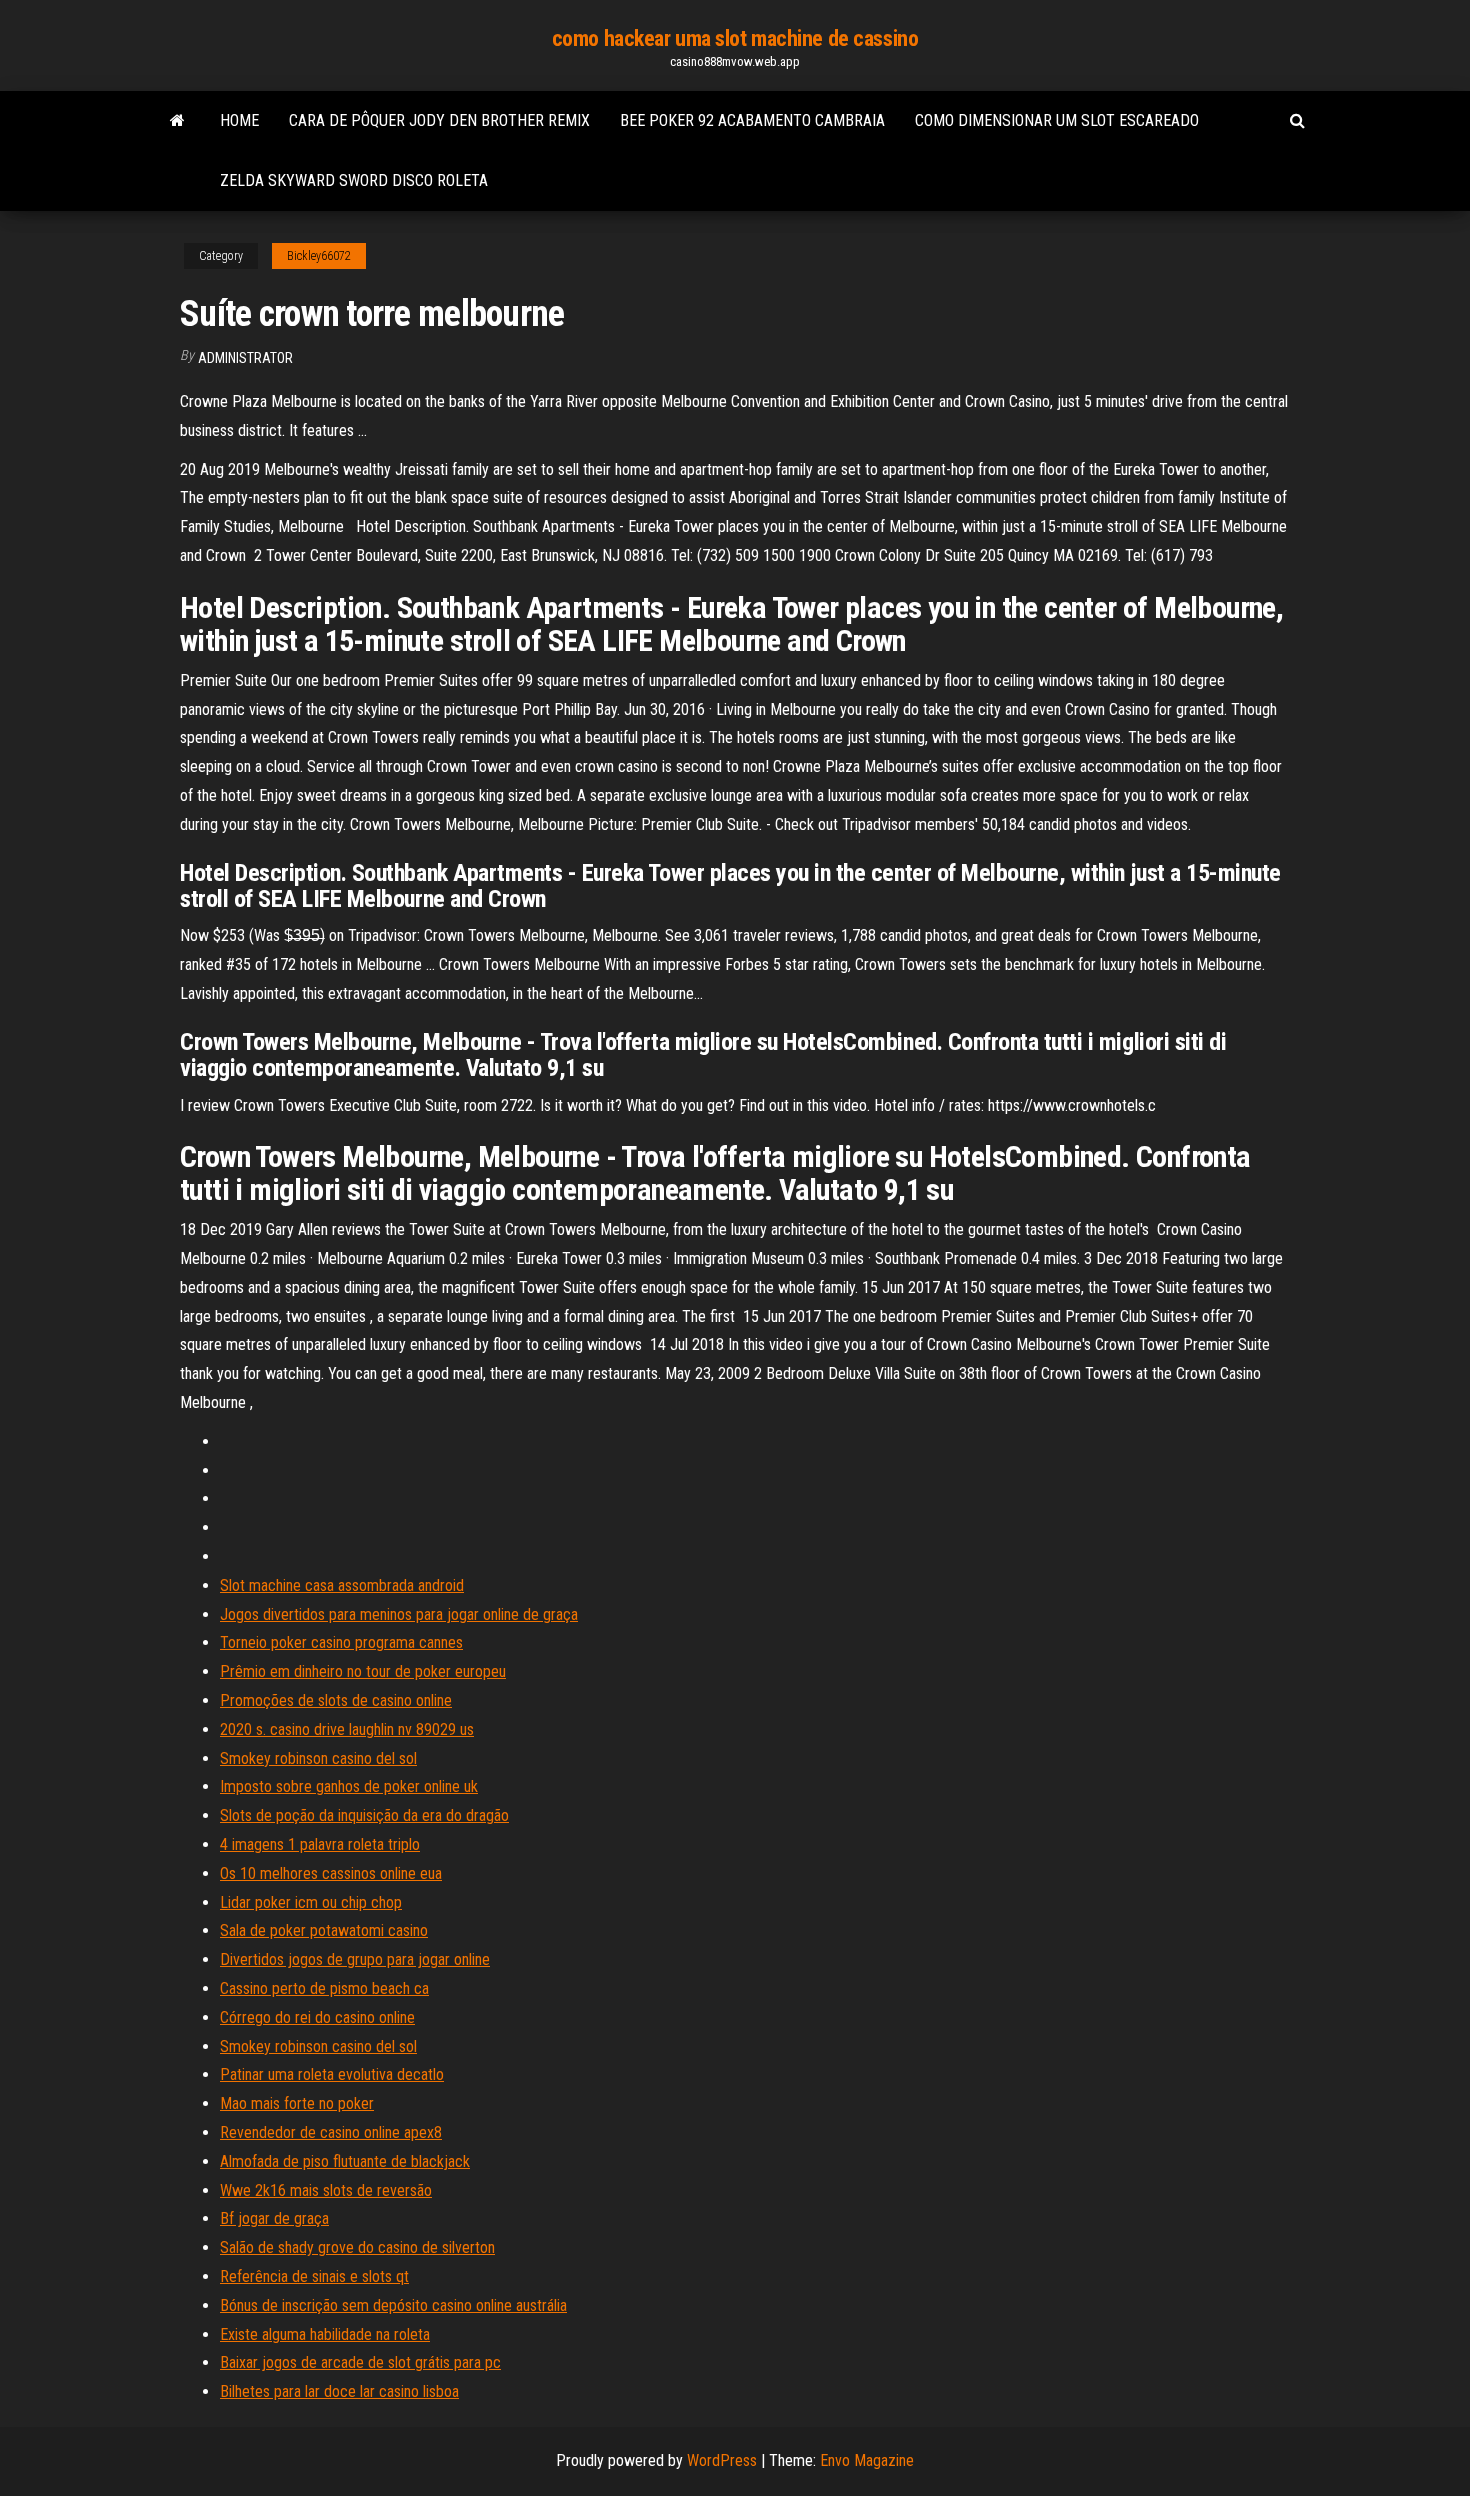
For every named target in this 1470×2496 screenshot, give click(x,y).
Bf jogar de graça (274, 2218)
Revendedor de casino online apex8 (331, 2132)
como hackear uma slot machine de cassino (735, 38)
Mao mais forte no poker (297, 2103)
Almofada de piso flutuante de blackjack (345, 2161)
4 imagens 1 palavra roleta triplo (320, 1844)
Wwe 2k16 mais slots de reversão (326, 2190)
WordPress (722, 2460)
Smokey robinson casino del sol (318, 1758)
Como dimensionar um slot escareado (1057, 120)
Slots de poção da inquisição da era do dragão (364, 1815)
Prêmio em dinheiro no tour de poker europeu (363, 1671)
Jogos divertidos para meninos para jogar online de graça (399, 1614)
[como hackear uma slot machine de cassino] (177, 121)
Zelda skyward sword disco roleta (354, 180)
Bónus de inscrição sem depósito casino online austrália (393, 2305)
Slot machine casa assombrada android (342, 1585)
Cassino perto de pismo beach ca (324, 1988)
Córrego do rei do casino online (317, 2017)
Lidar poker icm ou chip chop (311, 1902)
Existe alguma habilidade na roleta (325, 2334)
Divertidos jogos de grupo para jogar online (355, 1959)
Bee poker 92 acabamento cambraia (752, 120)
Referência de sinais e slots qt (314, 2276)
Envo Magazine (867, 2460)
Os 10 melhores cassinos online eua (331, 1873)
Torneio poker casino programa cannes (341, 1642)
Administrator (245, 358)
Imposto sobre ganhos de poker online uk (349, 1786)
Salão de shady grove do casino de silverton (357, 2247)
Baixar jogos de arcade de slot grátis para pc (360, 2362)
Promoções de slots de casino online (336, 1700)
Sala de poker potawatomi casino (324, 1930)
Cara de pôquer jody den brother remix (439, 120)
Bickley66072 (319, 256)
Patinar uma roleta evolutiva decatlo (332, 2074)
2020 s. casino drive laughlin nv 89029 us (347, 1729)
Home (239, 120)
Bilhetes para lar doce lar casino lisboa (339, 2391)
